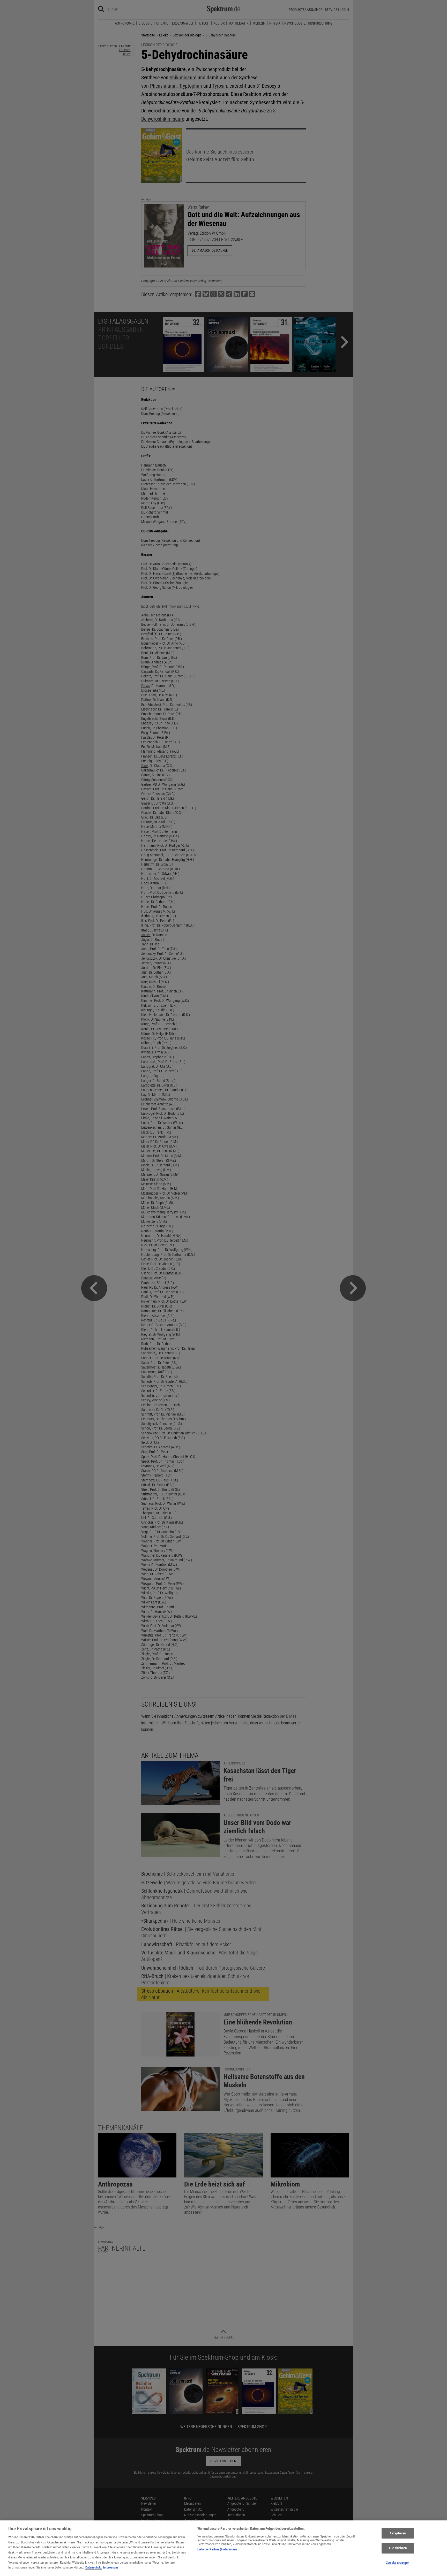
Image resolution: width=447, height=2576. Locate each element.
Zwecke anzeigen (398, 2563)
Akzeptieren (398, 2533)
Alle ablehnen (398, 2548)
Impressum (110, 2567)
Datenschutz (94, 2567)
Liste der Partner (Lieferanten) (217, 2549)
